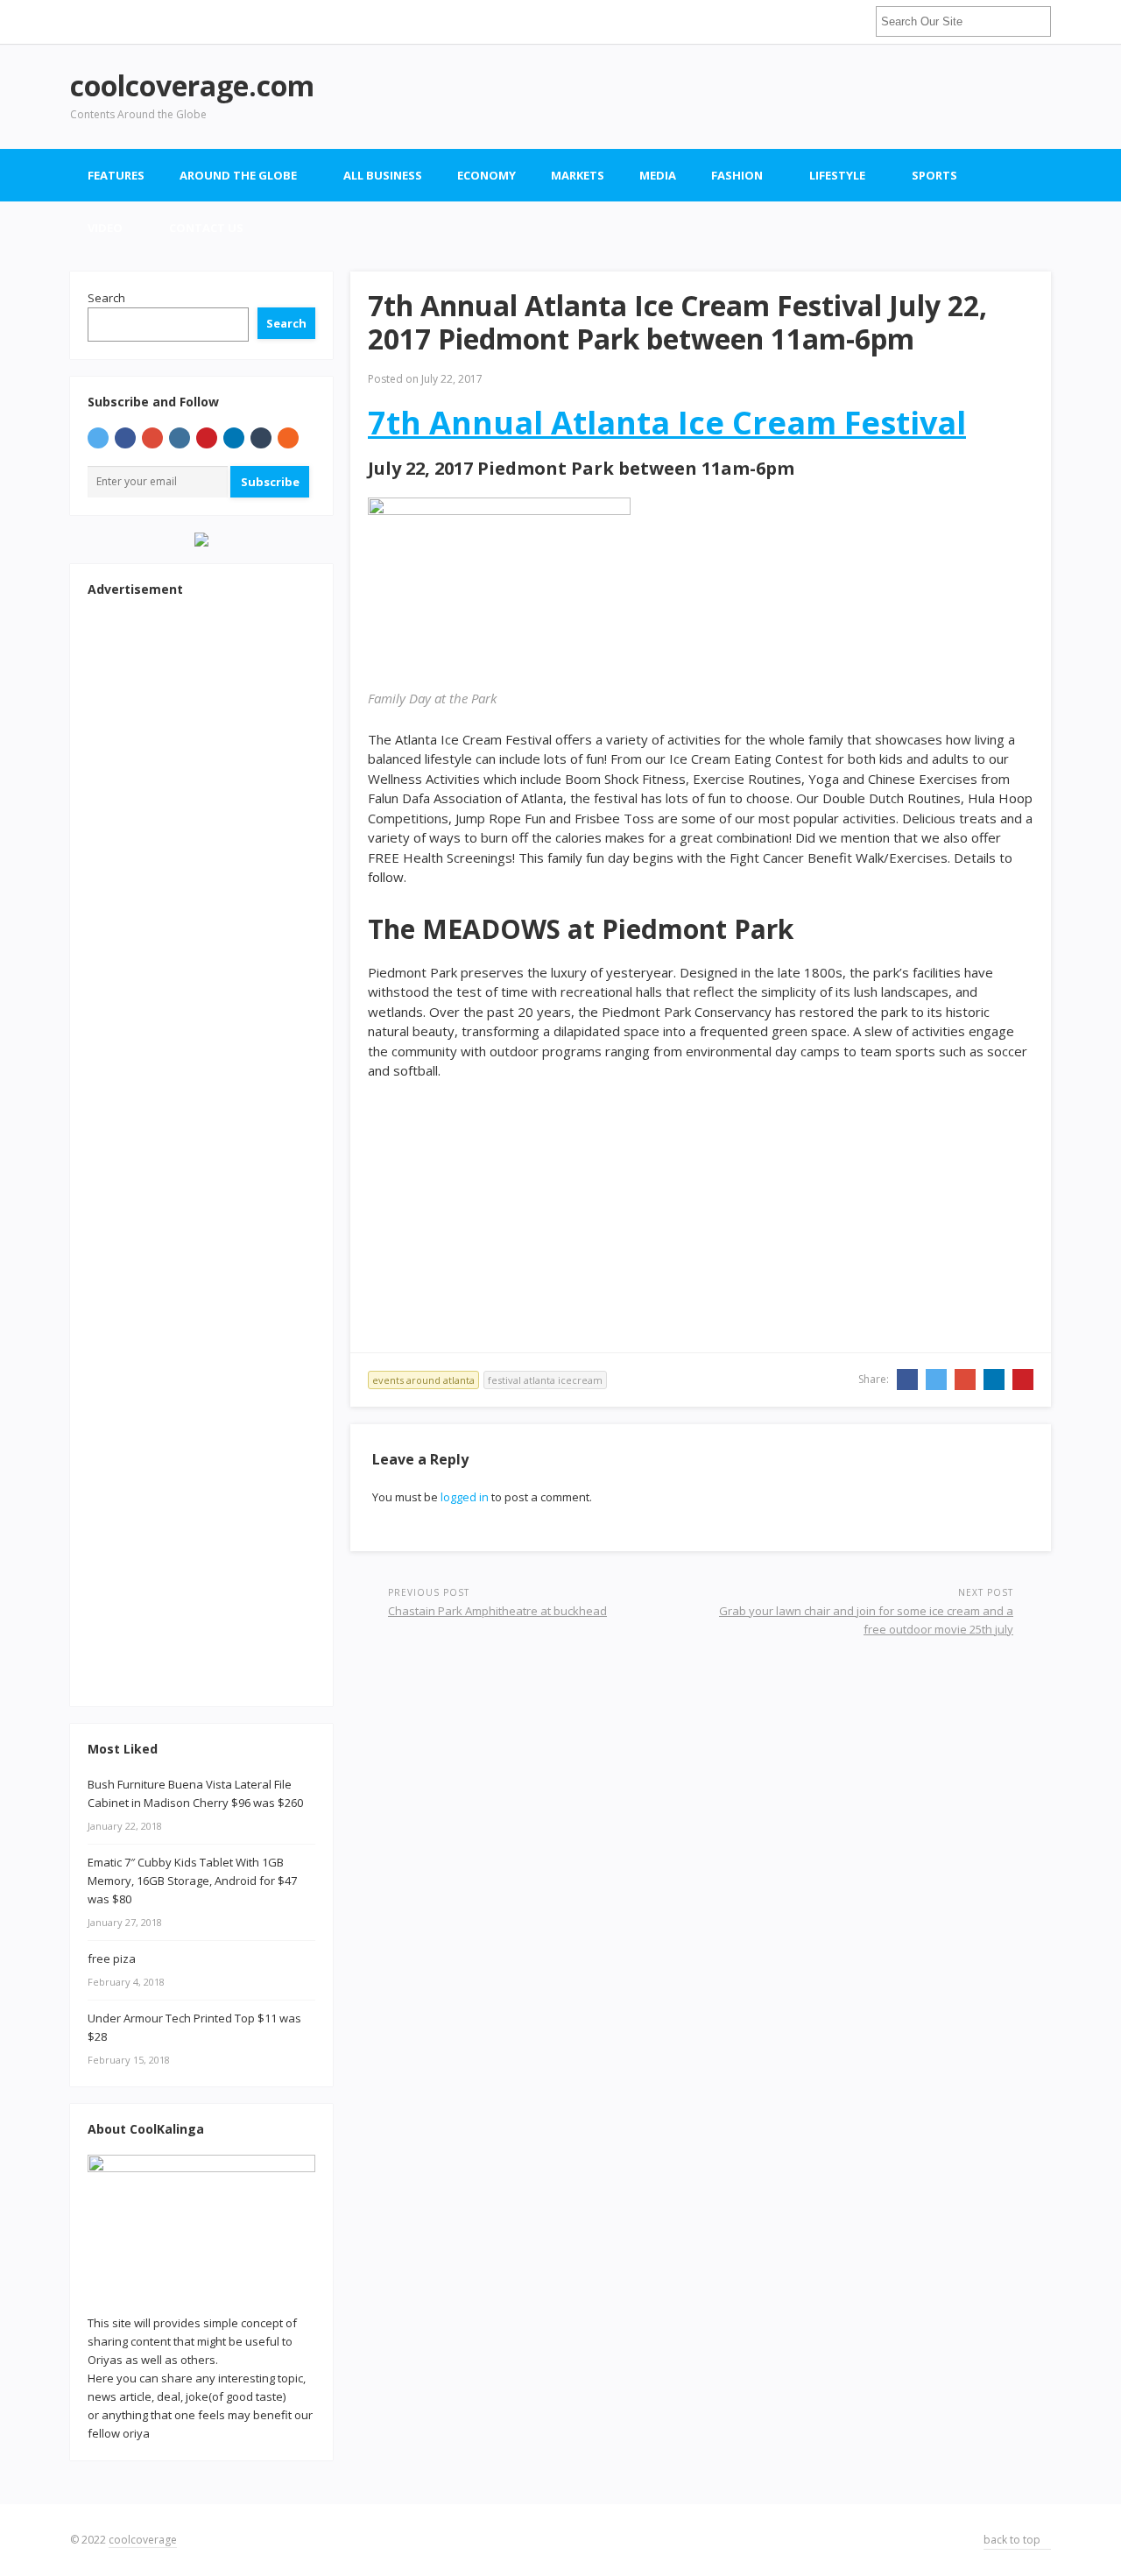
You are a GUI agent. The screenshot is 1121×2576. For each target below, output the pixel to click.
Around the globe (238, 175)
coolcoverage (143, 2540)
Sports (934, 175)
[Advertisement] (732, 96)
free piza (112, 1958)
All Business (383, 175)
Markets (578, 175)
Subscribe (270, 482)
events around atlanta (423, 1380)
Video (105, 228)
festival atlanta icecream (545, 1380)
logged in (465, 1497)
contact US (206, 228)
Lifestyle (837, 175)
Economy (486, 175)
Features (116, 175)
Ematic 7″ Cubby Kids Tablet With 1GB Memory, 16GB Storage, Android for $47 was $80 (192, 1881)
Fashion (737, 175)
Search (106, 298)
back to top (1013, 2540)
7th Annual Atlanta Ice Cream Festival (667, 423)
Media (658, 175)
